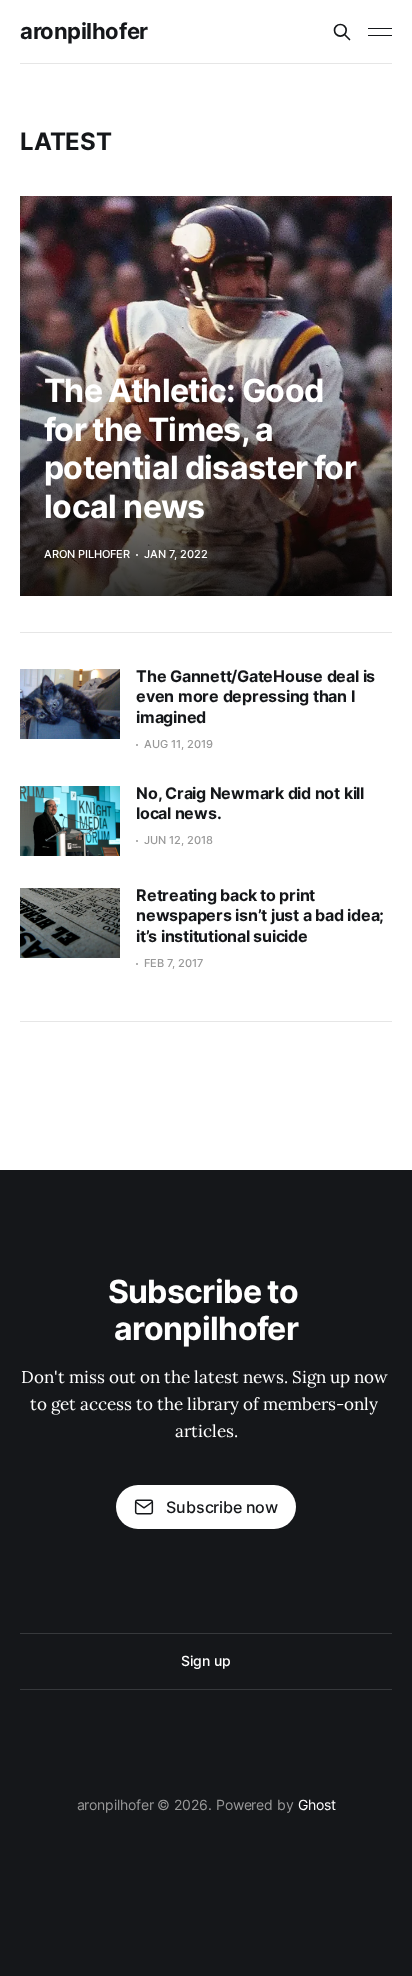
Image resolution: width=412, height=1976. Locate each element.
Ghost (317, 1804)
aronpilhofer (84, 31)
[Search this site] (342, 32)
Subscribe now (222, 1507)
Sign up (205, 1660)
